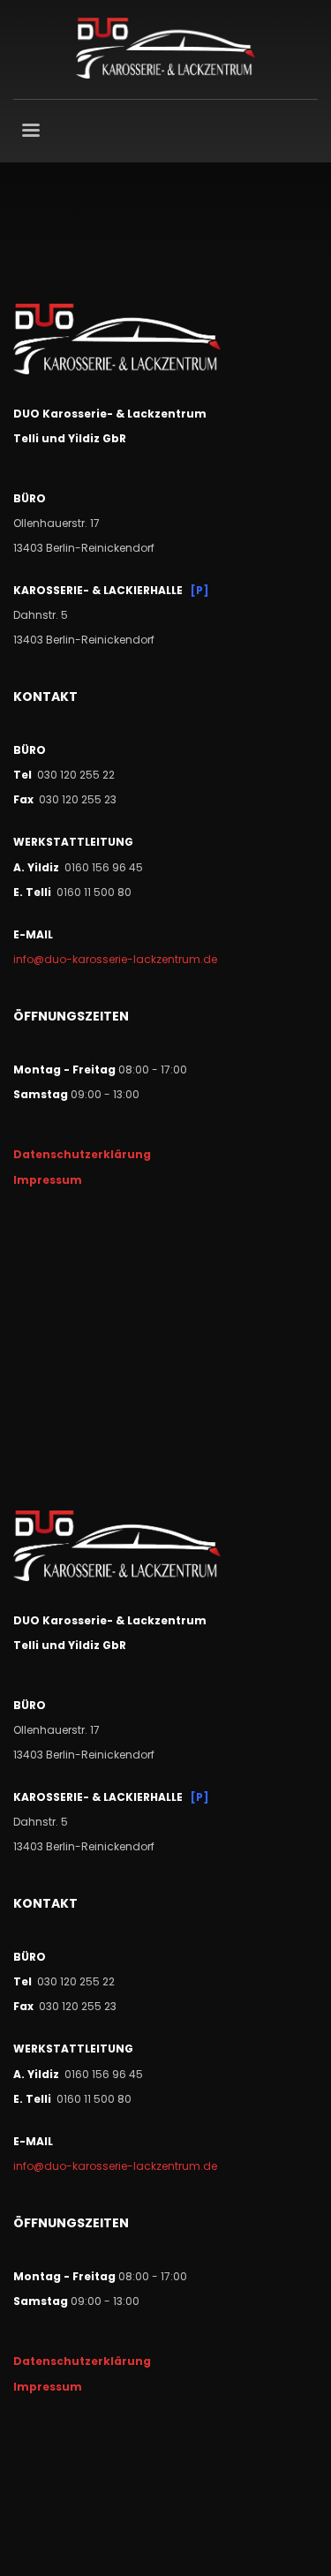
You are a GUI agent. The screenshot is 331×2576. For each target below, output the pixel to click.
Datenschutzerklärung (82, 1154)
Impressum (48, 1180)
